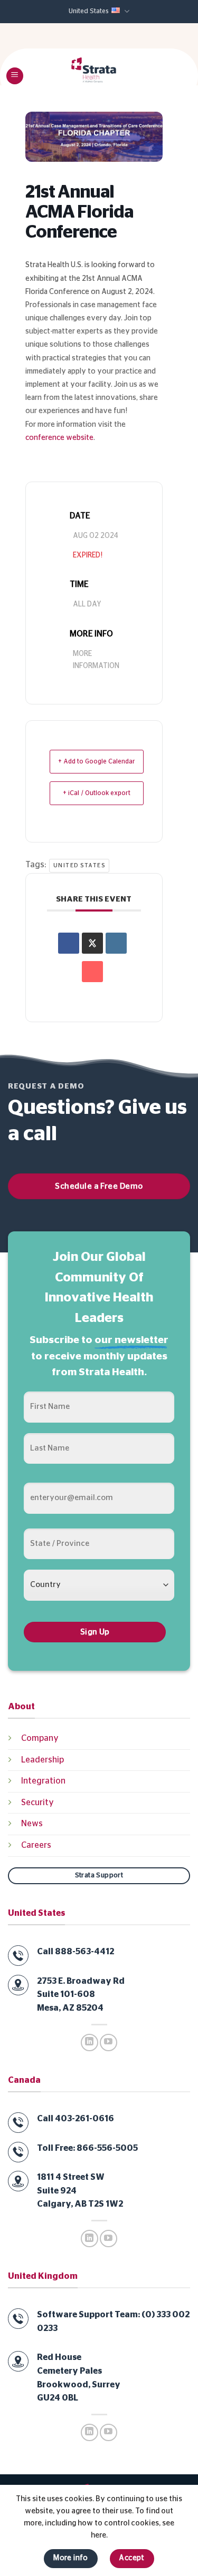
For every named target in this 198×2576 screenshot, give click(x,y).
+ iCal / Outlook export (97, 793)
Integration (43, 1781)
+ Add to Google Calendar (97, 761)
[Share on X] (92, 943)
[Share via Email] (92, 972)
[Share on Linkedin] (116, 943)
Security (37, 1803)
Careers (36, 1845)
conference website (59, 438)
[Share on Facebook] (69, 943)
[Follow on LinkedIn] (89, 2043)
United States (89, 11)
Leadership (43, 1760)
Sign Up (95, 1632)
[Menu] (15, 76)
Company (40, 1738)
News (32, 1824)
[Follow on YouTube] (109, 2043)
